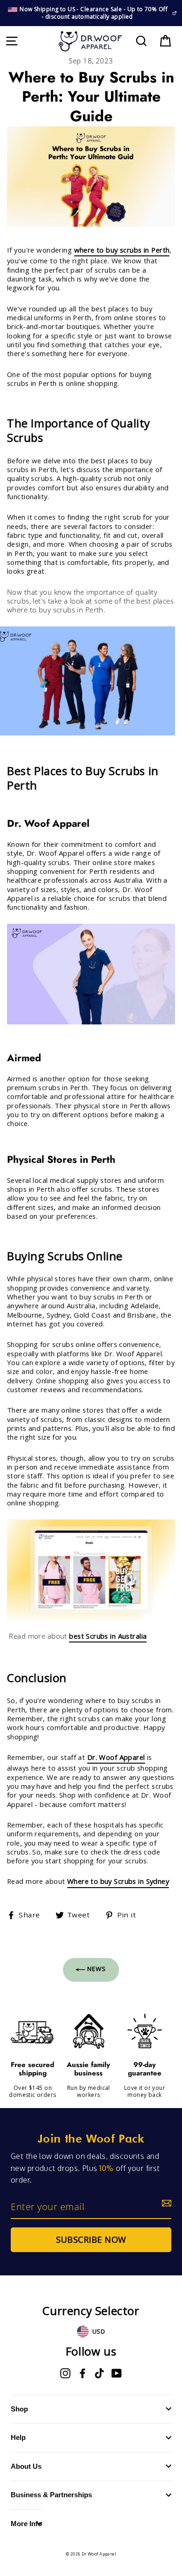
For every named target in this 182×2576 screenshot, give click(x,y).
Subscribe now (91, 2239)
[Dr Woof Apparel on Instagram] (65, 2373)
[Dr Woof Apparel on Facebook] (83, 2373)
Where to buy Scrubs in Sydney (118, 1881)
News (96, 1969)
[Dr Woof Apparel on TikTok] (99, 2373)
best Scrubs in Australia (108, 1636)
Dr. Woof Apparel (116, 1757)
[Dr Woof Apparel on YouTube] (117, 2373)
